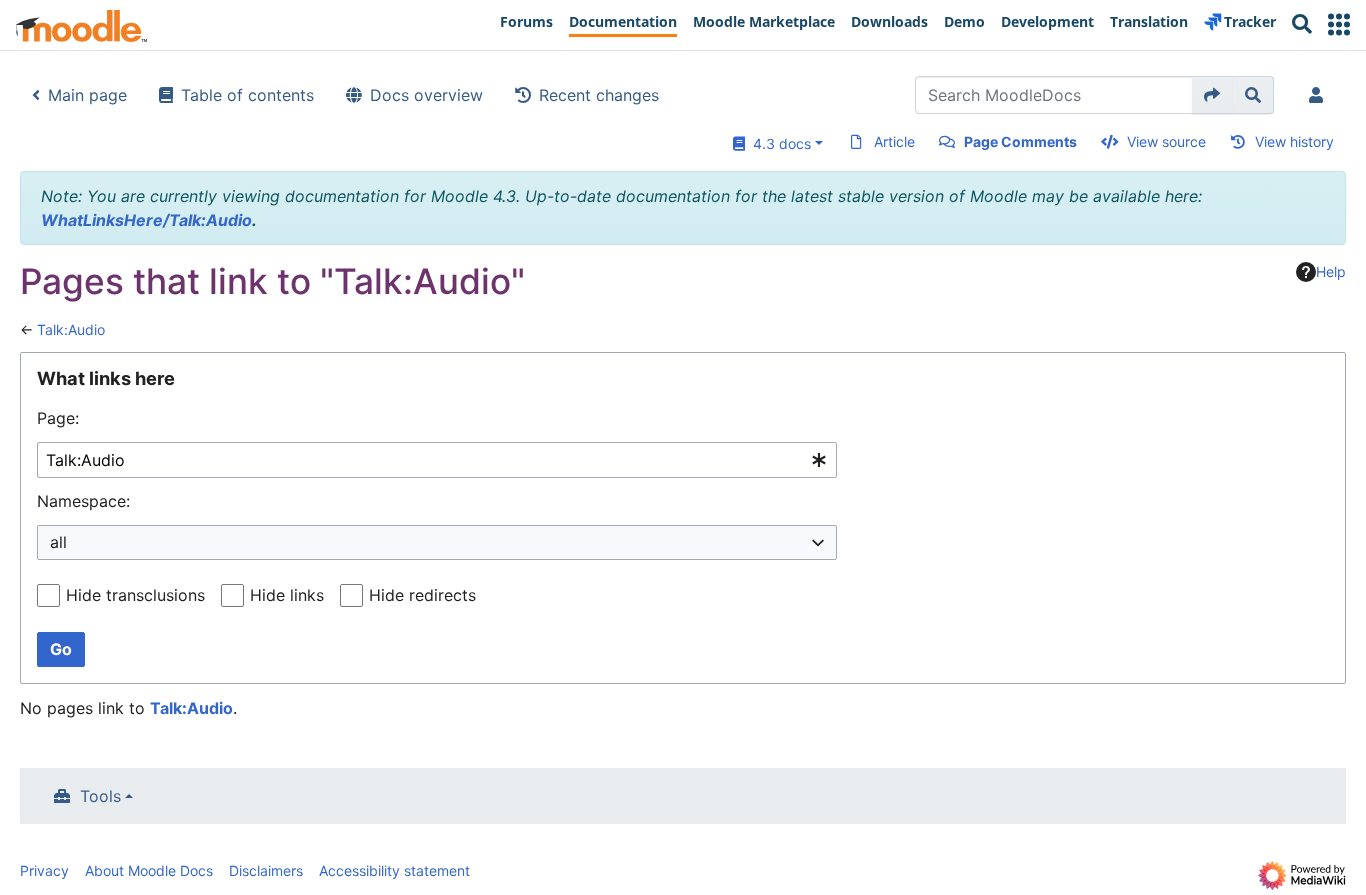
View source (1166, 141)
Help (1331, 271)
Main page (87, 95)
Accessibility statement (394, 870)
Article (894, 141)
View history (1294, 141)
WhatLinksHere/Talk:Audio (146, 220)
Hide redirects (422, 595)
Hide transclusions (135, 595)
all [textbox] (58, 542)
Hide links (287, 595)
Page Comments (1020, 141)
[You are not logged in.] (1320, 95)
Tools (100, 796)
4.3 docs (778, 143)
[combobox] (437, 460)
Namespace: (83, 501)
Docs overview (426, 95)
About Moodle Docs (149, 870)
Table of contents (247, 95)
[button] (1339, 24)
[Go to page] (1212, 95)
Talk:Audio (71, 329)
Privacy (44, 870)
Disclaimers (266, 870)
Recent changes (599, 95)
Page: (58, 418)
